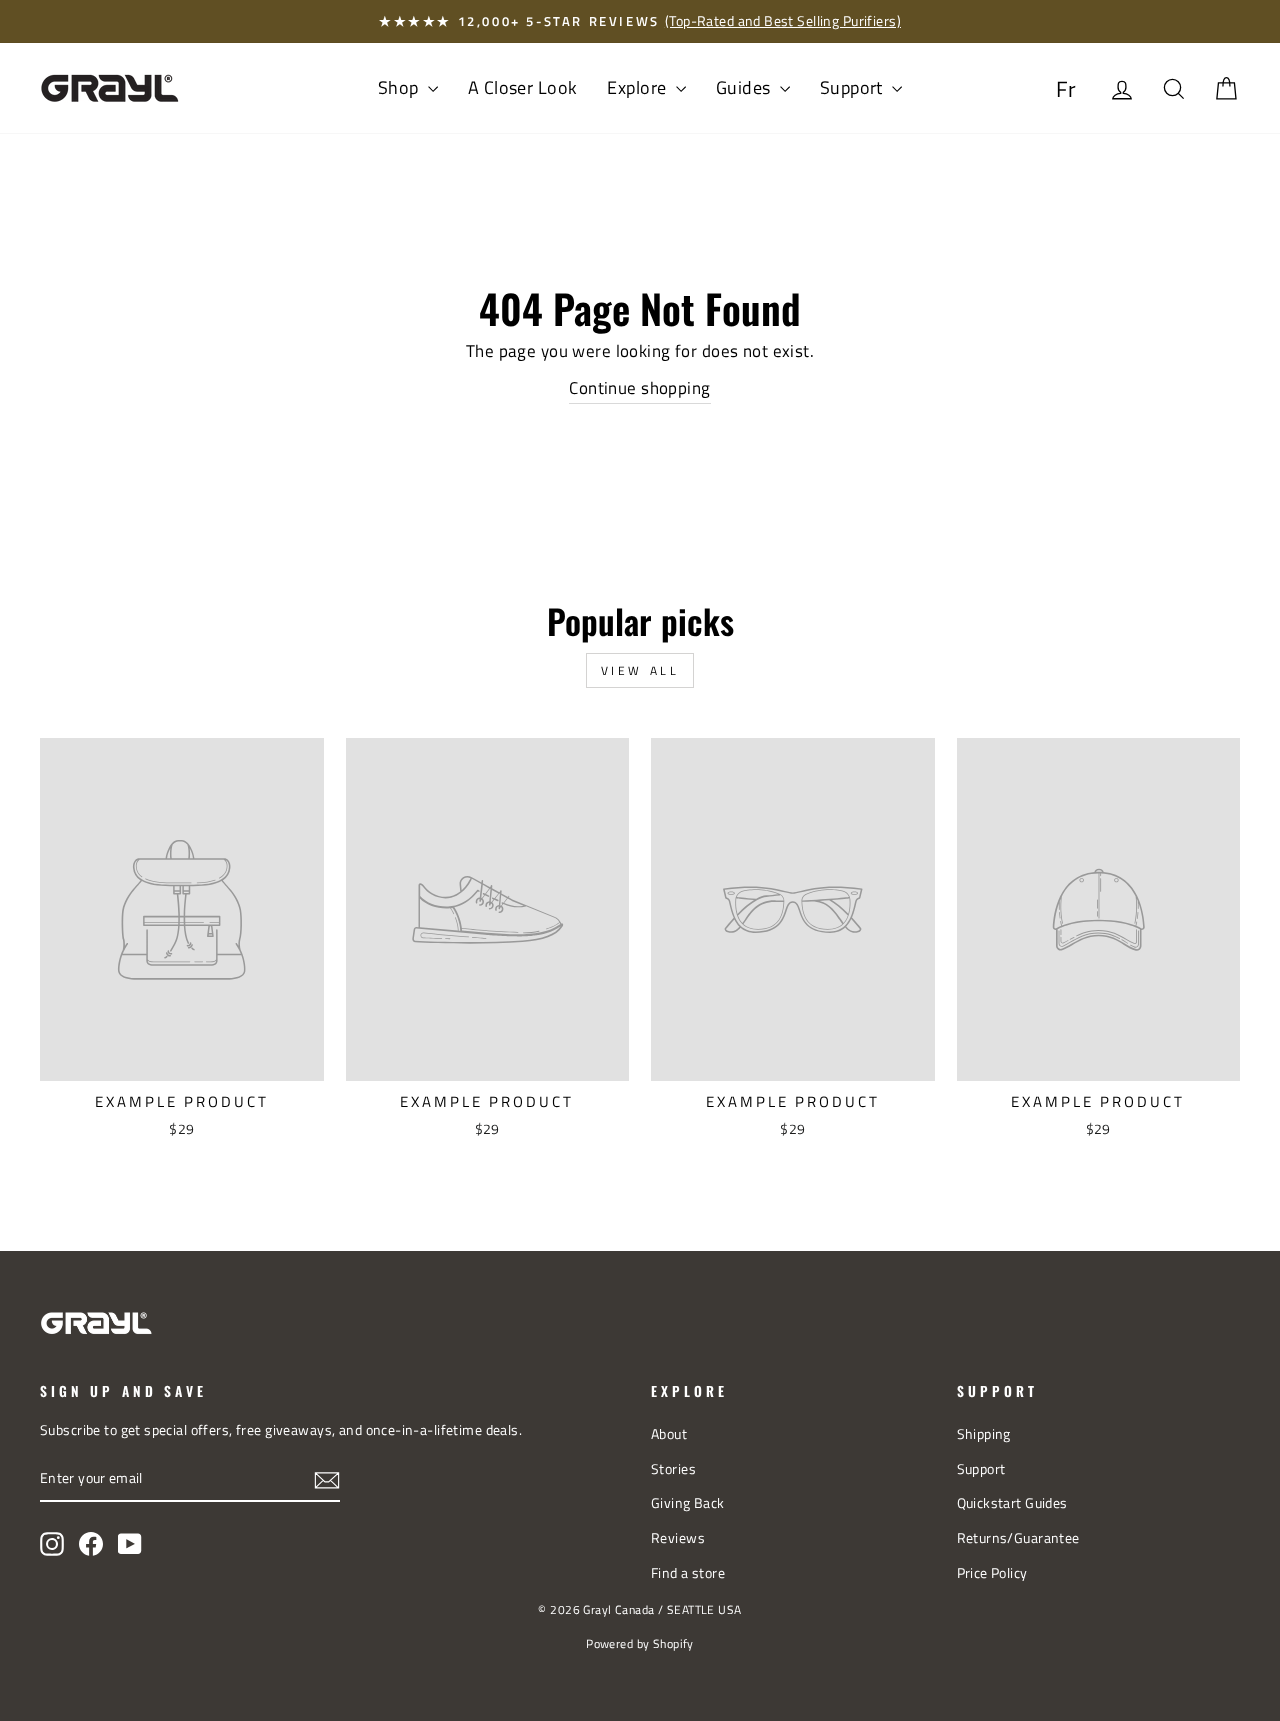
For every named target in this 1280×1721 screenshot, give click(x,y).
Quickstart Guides (1012, 1503)
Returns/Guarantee (1018, 1538)
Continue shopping (639, 388)
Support (853, 87)
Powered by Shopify (640, 1643)
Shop (400, 87)
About (669, 1434)
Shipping (984, 1434)
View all (640, 670)
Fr (1066, 89)
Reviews (678, 1538)
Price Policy (992, 1573)
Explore (638, 87)
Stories (673, 1469)
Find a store (688, 1573)
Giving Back (688, 1503)
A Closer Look (523, 87)
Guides (745, 87)
